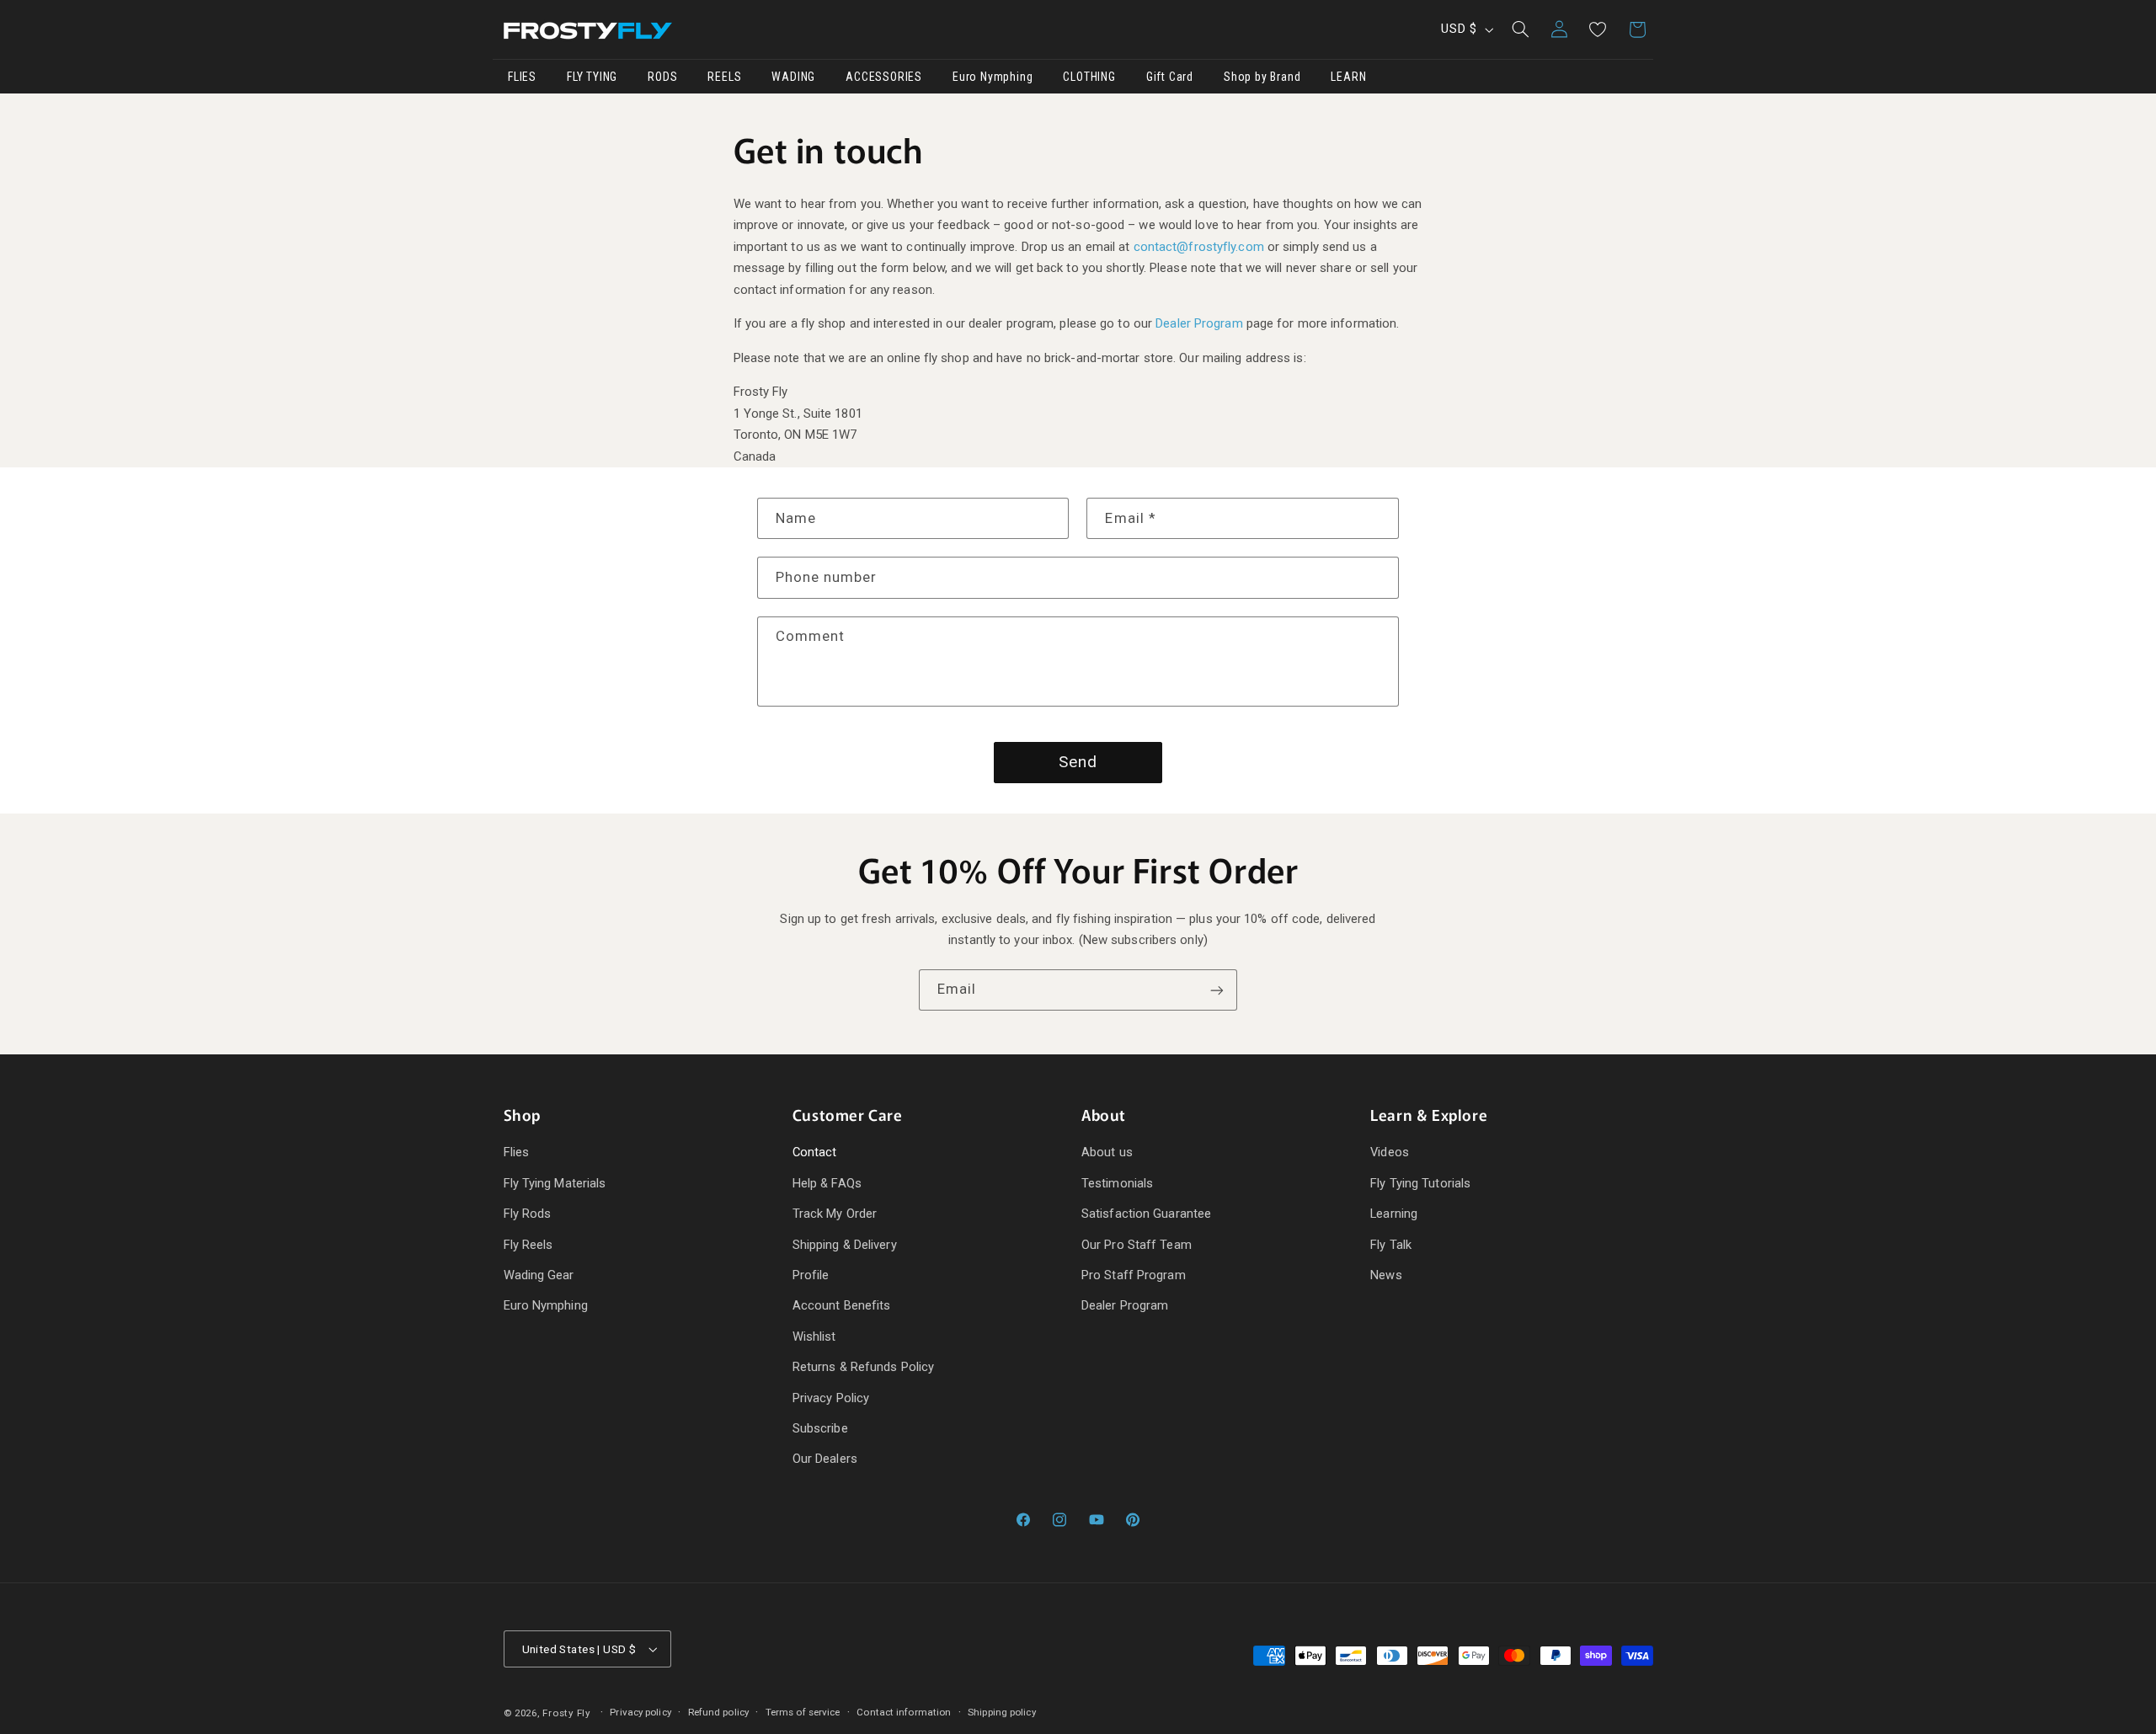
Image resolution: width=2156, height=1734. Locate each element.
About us (1107, 1153)
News (1386, 1275)
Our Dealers (825, 1459)
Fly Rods (528, 1214)
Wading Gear (539, 1275)
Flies (517, 1153)
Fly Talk (1391, 1245)
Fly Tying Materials (555, 1183)
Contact (815, 1153)
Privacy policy (640, 1712)
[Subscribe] (1217, 990)
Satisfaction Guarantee (1146, 1214)
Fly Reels (528, 1245)
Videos (1390, 1153)
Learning (1394, 1214)
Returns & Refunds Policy (863, 1367)
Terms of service (803, 1712)
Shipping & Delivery (845, 1245)
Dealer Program (1199, 323)
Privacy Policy (831, 1398)
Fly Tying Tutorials (1420, 1183)
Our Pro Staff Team (1137, 1245)
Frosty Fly (566, 1714)
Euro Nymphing (546, 1306)
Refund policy (718, 1712)
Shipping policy (1002, 1712)
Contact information (904, 1712)
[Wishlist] (1598, 29)
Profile (811, 1275)
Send (1078, 762)
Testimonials (1117, 1183)
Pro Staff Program (1134, 1275)
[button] (1520, 29)
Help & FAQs (827, 1183)
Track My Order (835, 1214)
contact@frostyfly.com (1199, 247)
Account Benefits (842, 1306)
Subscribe (820, 1428)
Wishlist (814, 1337)
